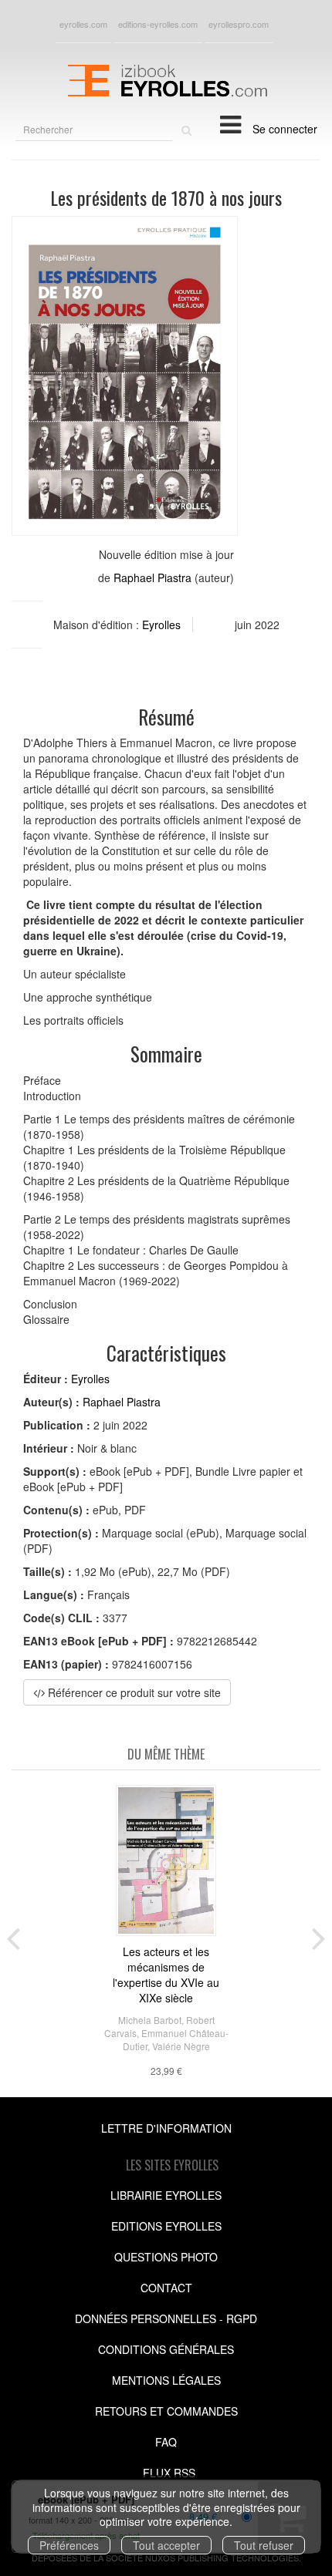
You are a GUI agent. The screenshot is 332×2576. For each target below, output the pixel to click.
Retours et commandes (166, 2411)
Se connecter (285, 129)
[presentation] (13, 1935)
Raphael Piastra (152, 577)
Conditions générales (166, 2349)
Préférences (69, 2545)
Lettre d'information (166, 2128)
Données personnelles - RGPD (166, 2318)
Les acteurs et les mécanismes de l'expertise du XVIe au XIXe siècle (166, 1975)
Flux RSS (169, 2473)
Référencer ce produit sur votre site (133, 1692)
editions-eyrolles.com (158, 24)
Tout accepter (166, 2545)
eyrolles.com (83, 24)
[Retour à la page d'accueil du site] (166, 79)
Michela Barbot (150, 2020)
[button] (125, 376)
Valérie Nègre (181, 2046)
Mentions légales (166, 2380)
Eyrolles (161, 625)
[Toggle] (230, 123)
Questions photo (166, 2257)
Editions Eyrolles (166, 2226)
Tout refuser (264, 2545)
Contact (166, 2288)
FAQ (166, 2442)
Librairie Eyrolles (166, 2195)
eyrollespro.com (239, 24)
